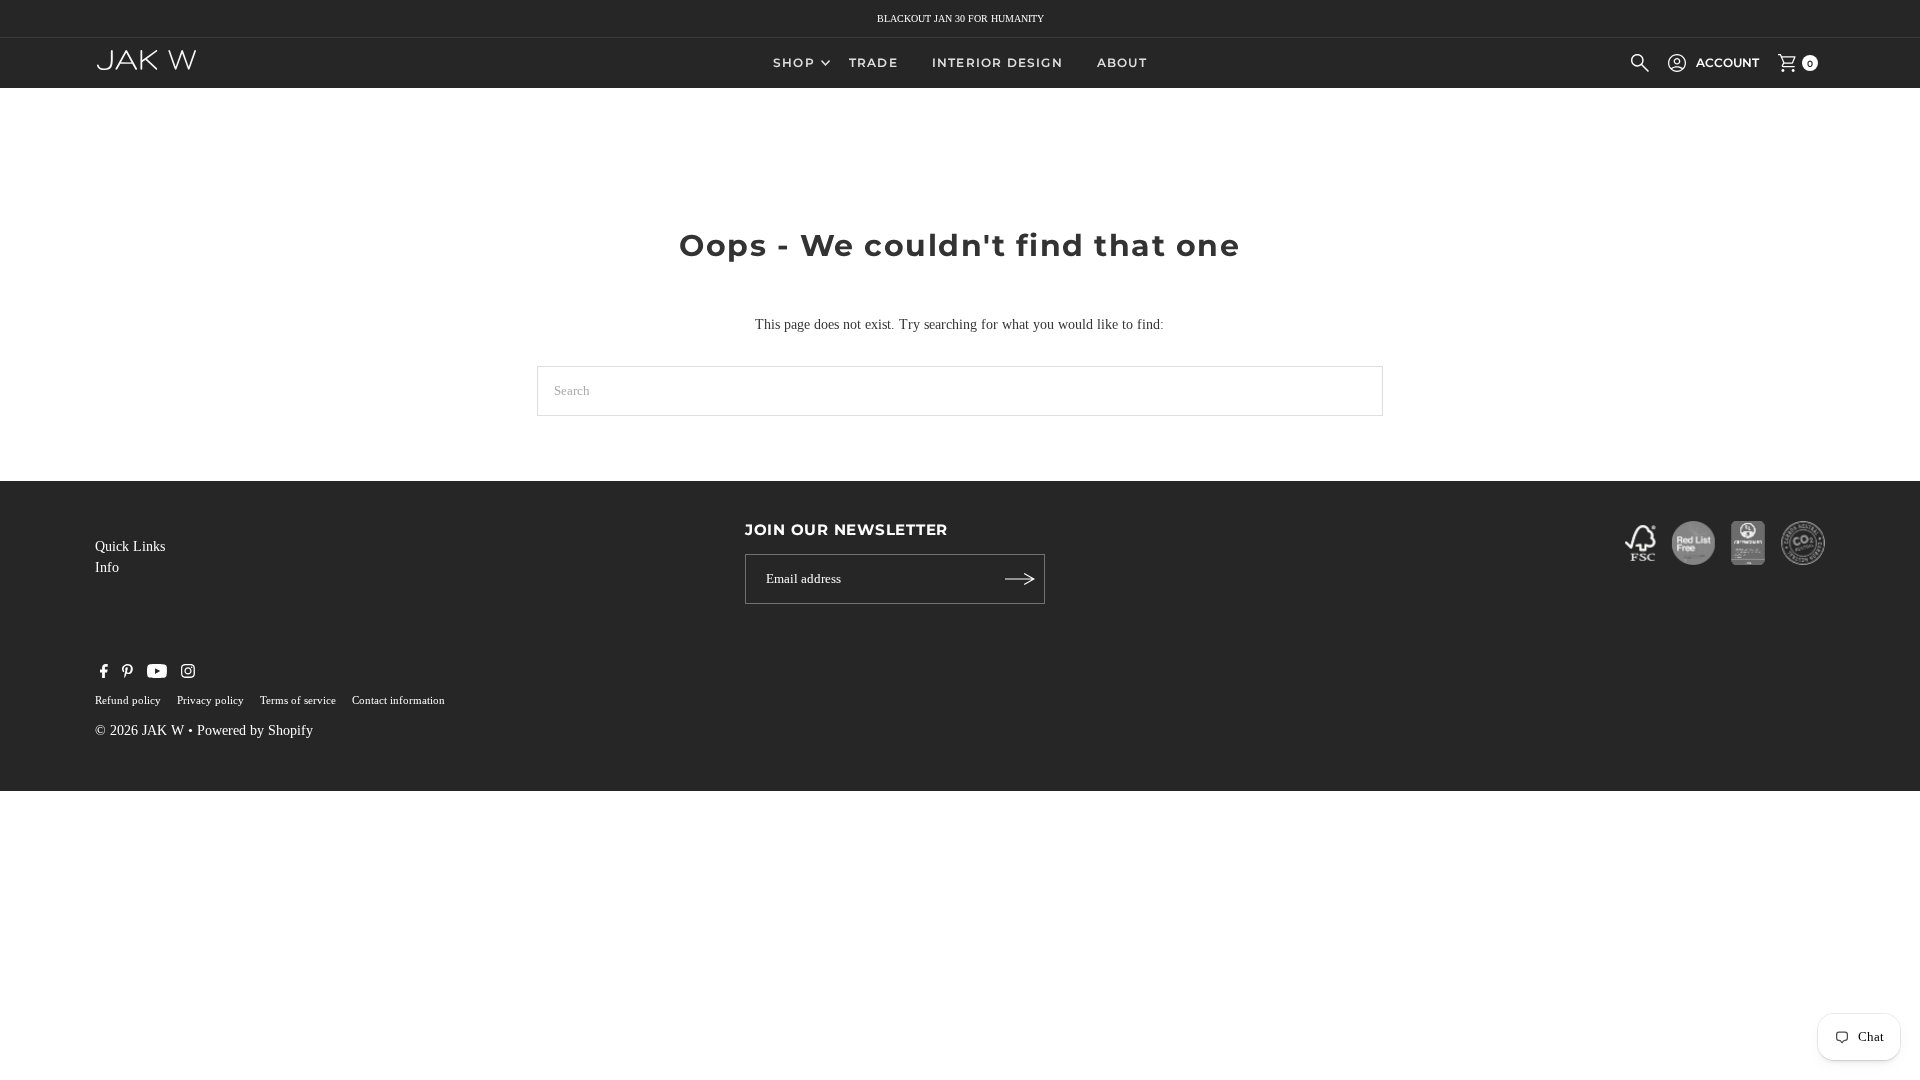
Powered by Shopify (255, 730)
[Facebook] (104, 674)
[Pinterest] (127, 674)
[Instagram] (188, 674)
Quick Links (130, 546)
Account (1727, 62)
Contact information (398, 700)
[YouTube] (157, 674)
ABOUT (1122, 62)
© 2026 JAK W (139, 730)
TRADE (873, 62)
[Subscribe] (1020, 579)
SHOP (794, 62)
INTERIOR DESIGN (997, 62)
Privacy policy (210, 700)
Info (107, 567)
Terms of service (298, 700)
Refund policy (128, 700)
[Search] (1640, 63)
